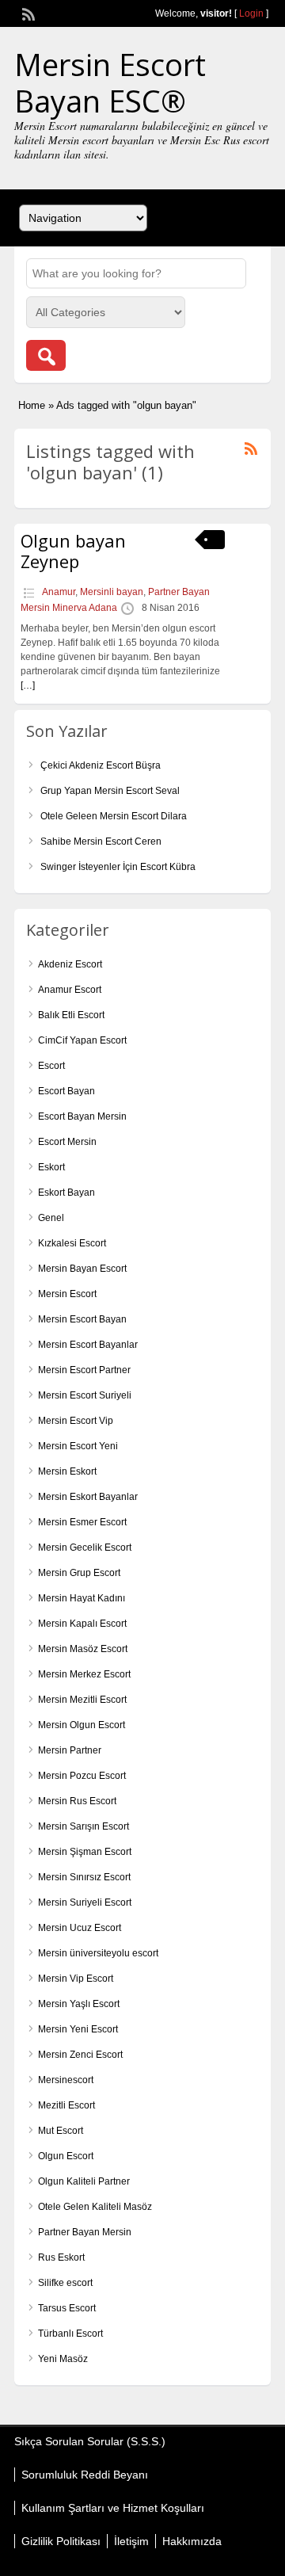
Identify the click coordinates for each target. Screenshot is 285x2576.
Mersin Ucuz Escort (80, 1928)
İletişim (131, 2541)
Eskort (51, 1167)
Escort (51, 1066)
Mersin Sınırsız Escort (84, 1877)
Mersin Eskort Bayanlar (88, 1497)
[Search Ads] (46, 355)
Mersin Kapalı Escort (82, 1624)
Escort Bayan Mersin (82, 1116)
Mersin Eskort (67, 1471)
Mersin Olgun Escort (82, 1725)
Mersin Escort (67, 1294)
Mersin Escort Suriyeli (85, 1395)
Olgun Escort (66, 2156)
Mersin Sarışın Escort (84, 1826)
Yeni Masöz (63, 2359)
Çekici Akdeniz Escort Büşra (101, 765)
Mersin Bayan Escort (82, 1269)
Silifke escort (65, 2283)
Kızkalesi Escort (72, 1243)
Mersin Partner (70, 1750)
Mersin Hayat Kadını (82, 1598)
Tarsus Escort (67, 2308)
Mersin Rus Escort (77, 1801)
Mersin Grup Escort (79, 1573)
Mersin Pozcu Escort (82, 1776)
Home (32, 405)
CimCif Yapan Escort (82, 1040)
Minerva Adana (85, 608)
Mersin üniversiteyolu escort (98, 1953)
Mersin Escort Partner (84, 1370)
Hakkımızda (192, 2541)
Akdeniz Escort (70, 964)
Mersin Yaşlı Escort (79, 2004)
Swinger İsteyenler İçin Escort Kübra (118, 867)
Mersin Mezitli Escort (82, 1700)
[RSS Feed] (27, 13)
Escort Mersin (67, 1142)
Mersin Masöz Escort (83, 1649)
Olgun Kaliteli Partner (84, 2181)
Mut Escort (61, 2131)
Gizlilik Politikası (61, 2541)
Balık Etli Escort (71, 1015)
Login (251, 13)
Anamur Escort (70, 990)
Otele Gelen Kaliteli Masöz (95, 2207)
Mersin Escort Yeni (78, 1446)
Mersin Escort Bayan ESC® (110, 82)
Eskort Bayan (66, 1193)
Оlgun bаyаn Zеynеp (73, 551)
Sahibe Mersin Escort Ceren (101, 841)
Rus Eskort (61, 2257)
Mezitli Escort (66, 2105)
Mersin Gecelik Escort (85, 1548)
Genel (51, 1218)
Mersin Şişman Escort (85, 1852)
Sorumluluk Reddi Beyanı (85, 2475)
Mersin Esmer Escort (82, 1522)
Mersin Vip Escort (76, 1979)
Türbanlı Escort (70, 2334)
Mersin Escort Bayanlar (88, 1345)
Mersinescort (66, 2080)
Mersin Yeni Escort (78, 2029)
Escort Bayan (66, 1091)
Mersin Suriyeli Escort (85, 1902)
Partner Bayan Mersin (85, 2232)
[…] (28, 685)
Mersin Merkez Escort (84, 1674)
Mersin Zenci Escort (80, 2055)
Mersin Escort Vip (76, 1421)
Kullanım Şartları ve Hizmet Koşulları (113, 2508)
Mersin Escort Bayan (82, 1319)
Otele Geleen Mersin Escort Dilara (114, 816)
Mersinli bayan (112, 592)
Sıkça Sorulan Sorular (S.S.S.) (90, 2441)
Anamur (59, 592)
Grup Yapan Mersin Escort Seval (110, 791)
